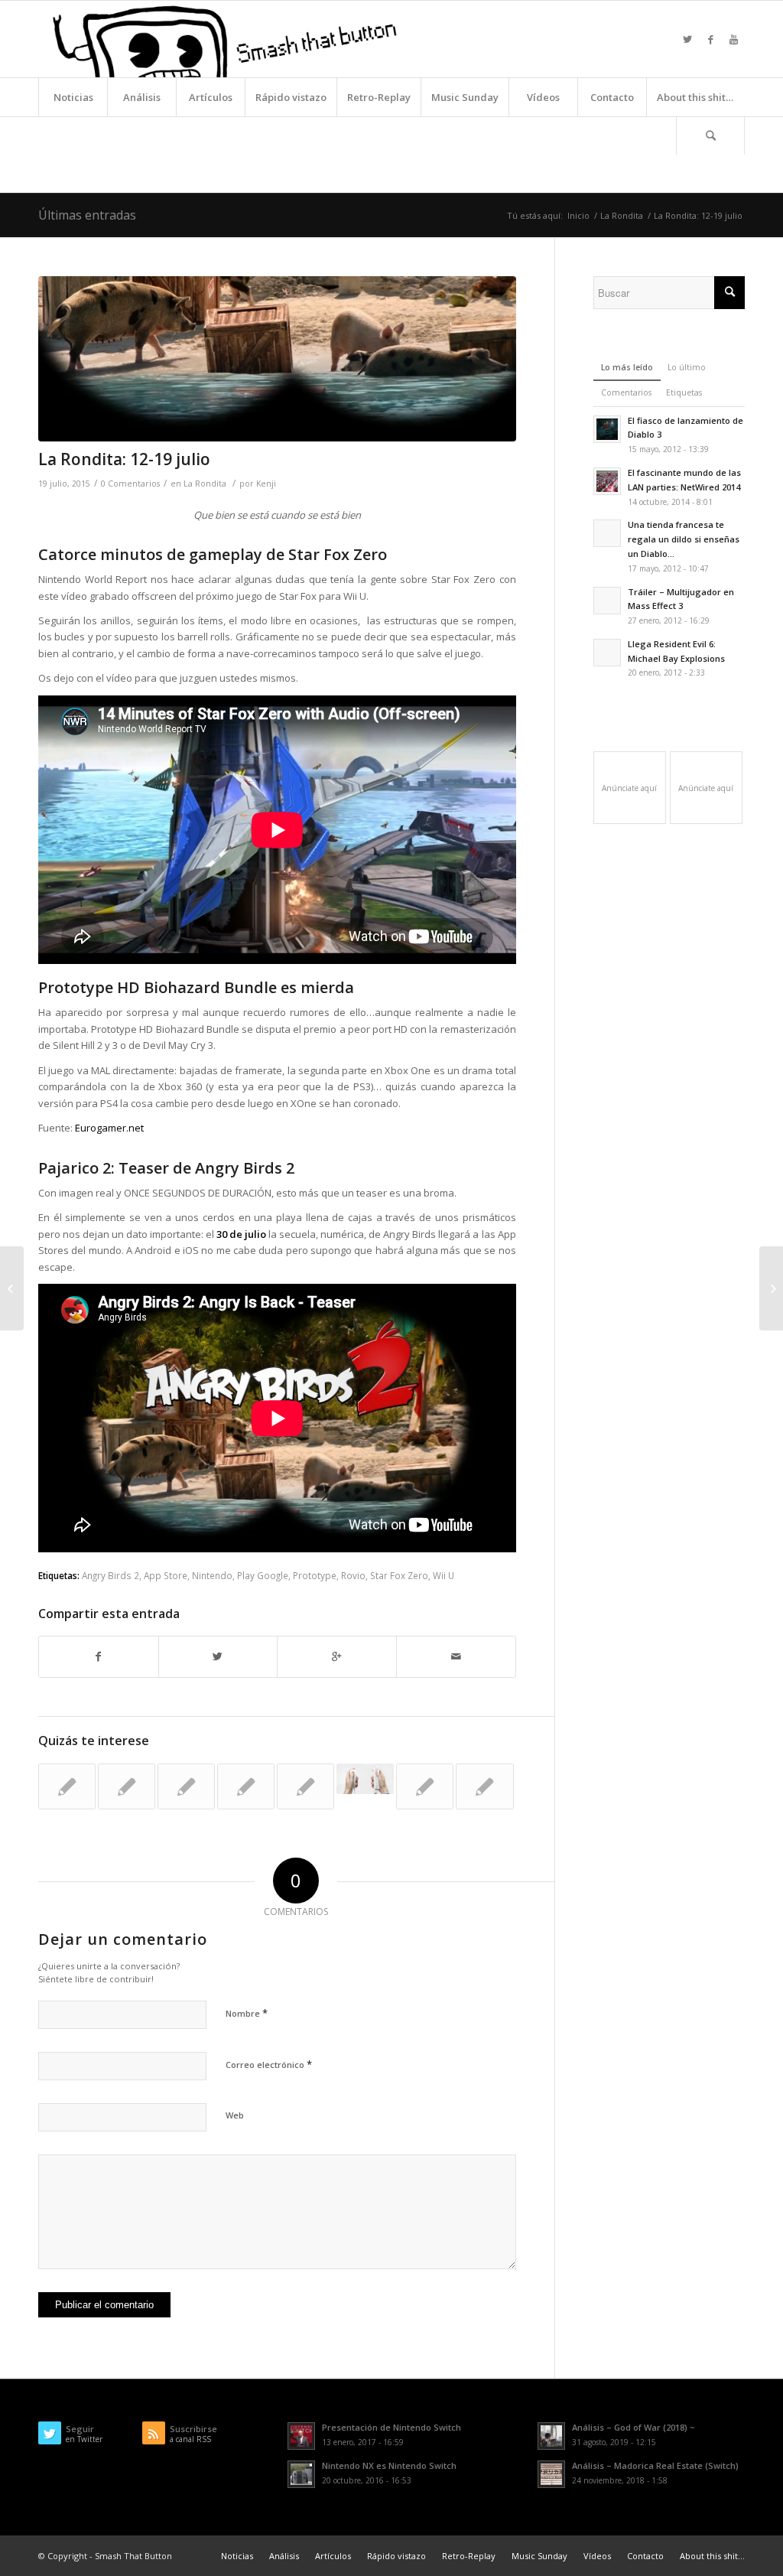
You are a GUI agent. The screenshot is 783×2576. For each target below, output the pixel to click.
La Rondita (622, 215)
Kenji (266, 484)
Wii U (443, 1575)
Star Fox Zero (399, 1575)
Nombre (247, 2013)
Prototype (315, 1575)
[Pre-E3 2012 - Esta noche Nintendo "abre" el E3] (246, 1786)
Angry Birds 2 (110, 1575)
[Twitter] (687, 39)
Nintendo (212, 1575)
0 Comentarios (130, 484)
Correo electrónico (269, 2064)
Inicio (578, 215)
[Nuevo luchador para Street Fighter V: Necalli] (771, 1288)
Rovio (353, 1575)
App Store (166, 1575)
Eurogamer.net (109, 1128)
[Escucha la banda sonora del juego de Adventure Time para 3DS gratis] (305, 1786)
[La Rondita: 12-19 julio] (277, 359)
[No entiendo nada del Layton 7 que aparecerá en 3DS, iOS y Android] (186, 1786)
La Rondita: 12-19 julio (124, 459)
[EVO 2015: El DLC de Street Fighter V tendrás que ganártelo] (12, 1288)
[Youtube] (733, 39)
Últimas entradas (87, 215)
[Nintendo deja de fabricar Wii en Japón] (365, 1779)
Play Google (263, 1575)
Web (235, 2115)
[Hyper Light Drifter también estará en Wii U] (67, 1786)
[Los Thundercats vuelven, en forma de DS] (425, 1786)
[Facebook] (710, 39)
